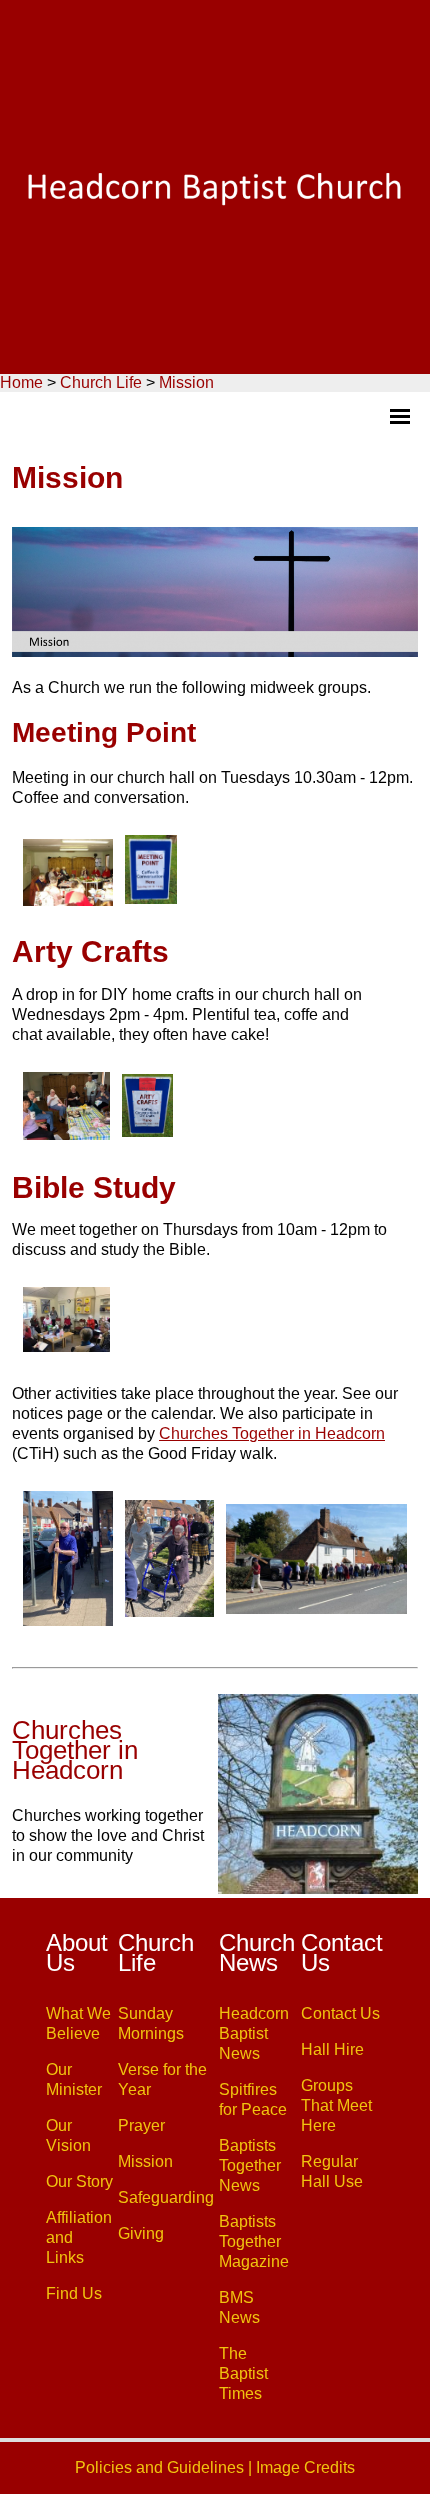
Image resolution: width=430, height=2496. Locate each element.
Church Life (101, 382)
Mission (186, 382)
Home (21, 382)
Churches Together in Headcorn (272, 1433)
